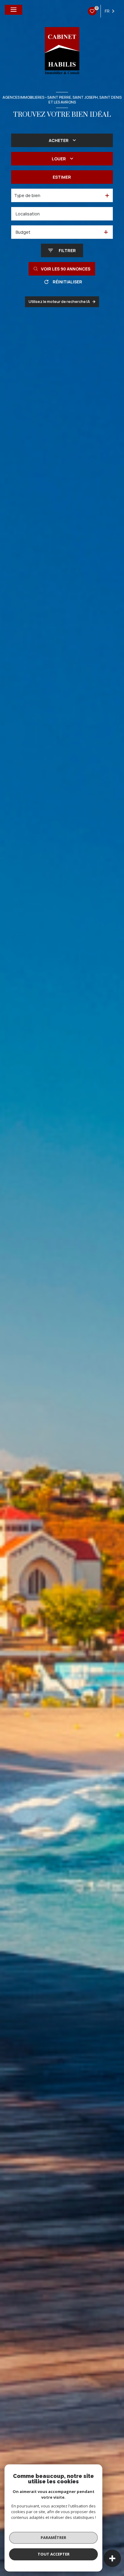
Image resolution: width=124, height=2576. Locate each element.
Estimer (62, 177)
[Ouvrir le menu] (14, 10)
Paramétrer (53, 2537)
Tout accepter (54, 2554)
